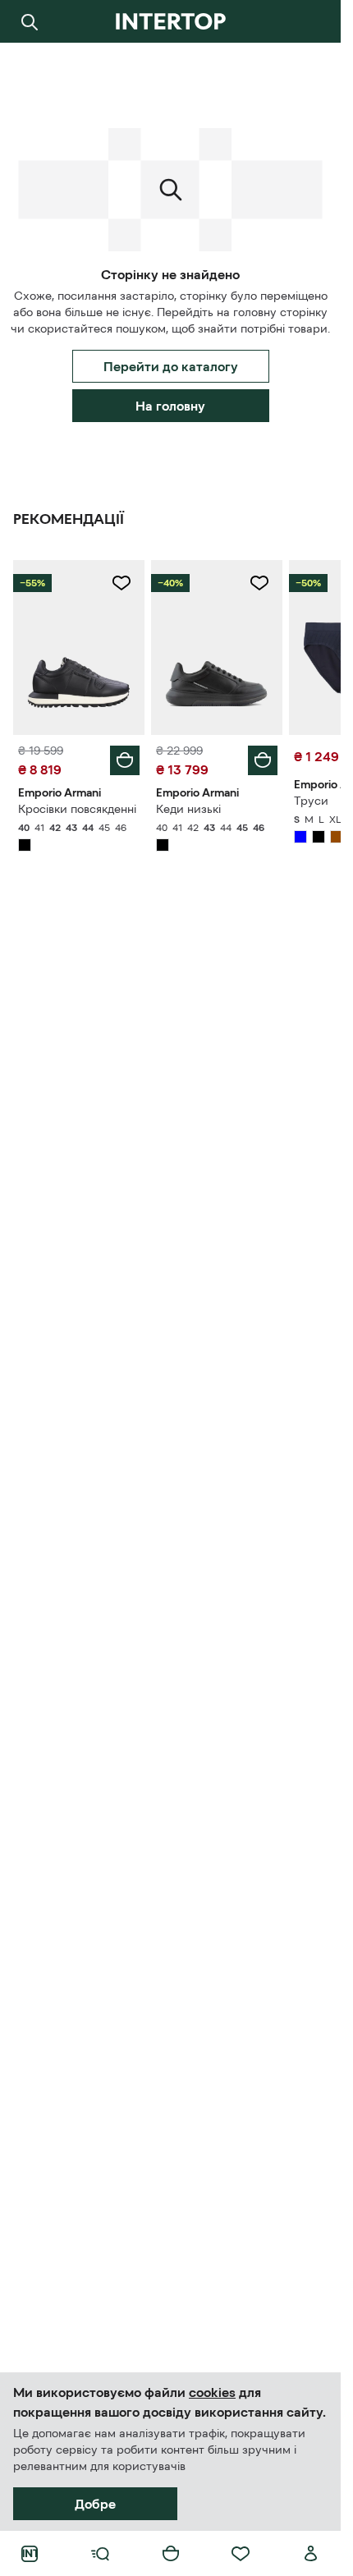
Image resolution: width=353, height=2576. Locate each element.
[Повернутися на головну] (170, 21)
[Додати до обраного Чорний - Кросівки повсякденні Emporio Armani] (121, 583)
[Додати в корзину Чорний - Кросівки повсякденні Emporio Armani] (125, 760)
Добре (95, 2504)
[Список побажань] (241, 2554)
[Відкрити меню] (100, 2554)
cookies (212, 2392)
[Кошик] (171, 2554)
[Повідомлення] (311, 21)
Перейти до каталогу (171, 366)
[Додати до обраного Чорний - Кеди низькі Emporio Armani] (259, 583)
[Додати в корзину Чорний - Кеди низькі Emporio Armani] (263, 760)
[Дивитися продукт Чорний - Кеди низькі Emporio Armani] (217, 647)
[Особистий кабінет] (311, 2554)
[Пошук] (30, 21)
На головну (170, 406)
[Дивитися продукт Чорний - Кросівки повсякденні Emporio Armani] (79, 647)
